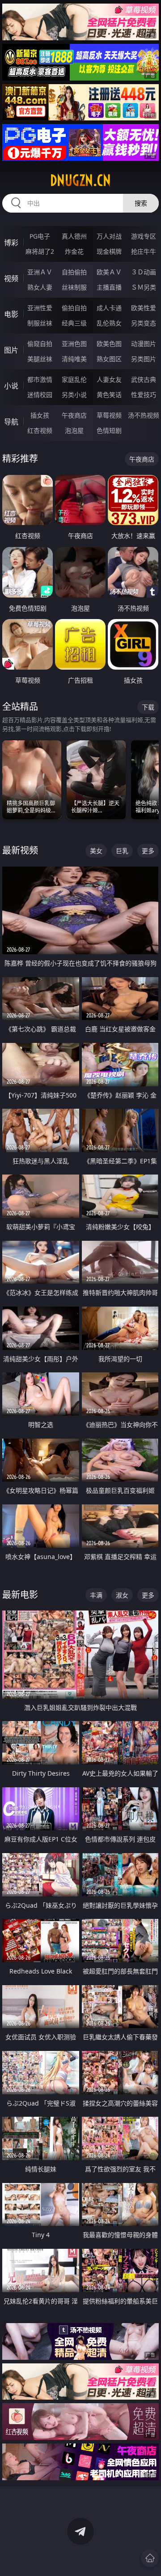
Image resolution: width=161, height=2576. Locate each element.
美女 (96, 851)
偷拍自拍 (74, 308)
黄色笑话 (109, 395)
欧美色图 (109, 344)
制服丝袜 (40, 323)
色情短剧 (109, 430)
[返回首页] (150, 2558)
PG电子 (40, 236)
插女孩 (40, 415)
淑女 (122, 1595)
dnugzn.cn (80, 180)
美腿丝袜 (40, 359)
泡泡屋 (74, 430)
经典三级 (74, 323)
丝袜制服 (74, 287)
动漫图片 (144, 344)
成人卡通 (109, 308)
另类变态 (144, 323)
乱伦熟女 (109, 323)
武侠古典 (144, 379)
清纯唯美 (74, 359)
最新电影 (20, 1595)
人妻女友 (109, 379)
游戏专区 (144, 236)
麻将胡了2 (40, 251)
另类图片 (144, 359)
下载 (148, 707)
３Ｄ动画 (144, 272)
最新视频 (20, 850)
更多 (148, 851)
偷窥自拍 (40, 344)
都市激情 (40, 379)
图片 (11, 350)
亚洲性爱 (40, 308)
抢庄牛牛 (144, 251)
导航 (11, 422)
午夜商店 (74, 415)
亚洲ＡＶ (40, 272)
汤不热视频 (144, 415)
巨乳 (122, 851)
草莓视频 (109, 415)
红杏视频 (40, 430)
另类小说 (74, 395)
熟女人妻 (40, 287)
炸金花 (74, 251)
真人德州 (74, 236)
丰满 (96, 1595)
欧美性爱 (144, 308)
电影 (11, 314)
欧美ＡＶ (109, 272)
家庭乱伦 (74, 379)
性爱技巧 (144, 395)
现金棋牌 (109, 251)
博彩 (11, 243)
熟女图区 (109, 359)
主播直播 (109, 287)
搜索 (141, 203)
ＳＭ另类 (144, 287)
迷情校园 (40, 395)
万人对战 (109, 236)
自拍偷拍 (74, 272)
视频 (11, 278)
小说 (11, 386)
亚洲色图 (74, 344)
